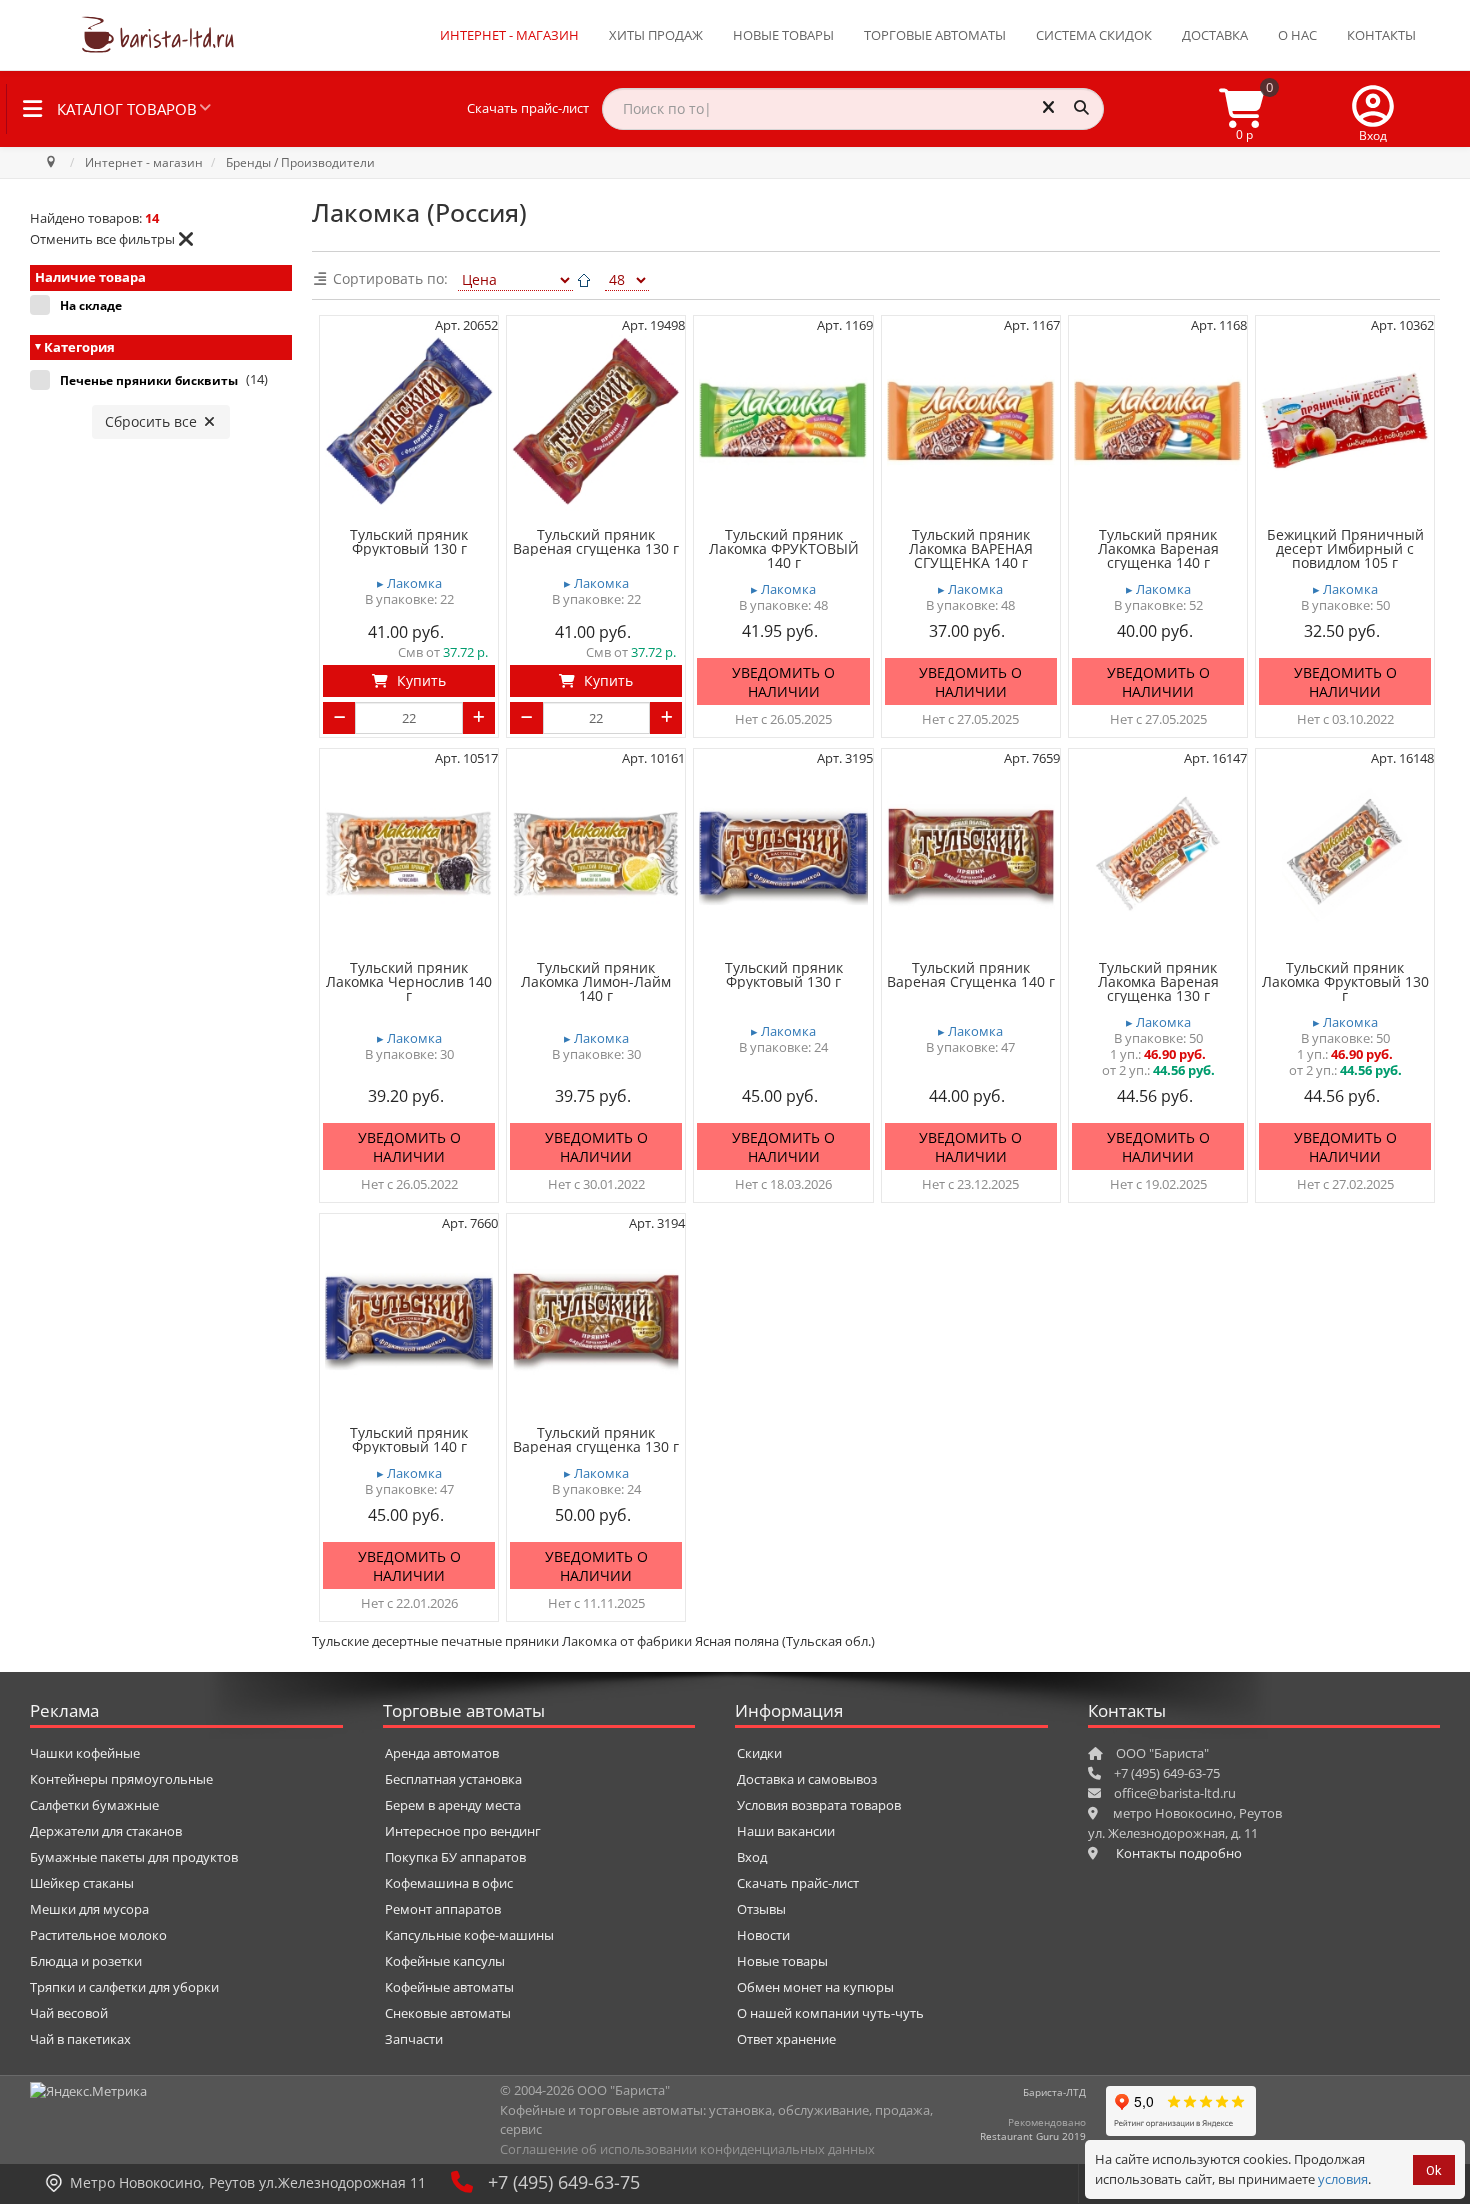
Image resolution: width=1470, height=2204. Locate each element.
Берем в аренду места (453, 1805)
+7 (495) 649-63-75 (564, 2182)
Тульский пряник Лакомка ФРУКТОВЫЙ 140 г (784, 549)
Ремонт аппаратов (443, 1909)
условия (1343, 2179)
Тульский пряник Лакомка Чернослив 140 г (409, 982)
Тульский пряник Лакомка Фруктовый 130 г (1345, 982)
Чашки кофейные (85, 1753)
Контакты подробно (1179, 1853)
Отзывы (761, 1909)
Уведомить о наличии (783, 682)
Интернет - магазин (509, 35)
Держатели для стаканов (106, 1831)
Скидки (759, 1753)
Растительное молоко (98, 1935)
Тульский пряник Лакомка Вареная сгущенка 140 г (1158, 549)
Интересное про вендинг (463, 1831)
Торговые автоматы (935, 35)
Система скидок (1094, 35)
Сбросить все (153, 421)
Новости (763, 1935)
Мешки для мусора (89, 1909)
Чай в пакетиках (80, 2039)
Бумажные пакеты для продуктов (134, 1857)
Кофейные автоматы (449, 1987)
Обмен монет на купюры (815, 1987)
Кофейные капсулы (445, 1961)
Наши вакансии (786, 1831)
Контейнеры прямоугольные (121, 1779)
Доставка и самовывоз (807, 1779)
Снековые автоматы (448, 2013)
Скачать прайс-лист (528, 108)
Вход (752, 1857)
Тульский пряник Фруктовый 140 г (409, 1440)
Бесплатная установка (453, 1779)
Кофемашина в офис (449, 1883)
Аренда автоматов (442, 1753)
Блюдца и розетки (86, 1961)
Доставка (1215, 35)
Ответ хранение (786, 2039)
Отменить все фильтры (102, 239)
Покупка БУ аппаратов (455, 1857)
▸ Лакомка (409, 583)
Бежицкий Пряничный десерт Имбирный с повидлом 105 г (1345, 549)
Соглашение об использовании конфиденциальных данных (687, 2149)
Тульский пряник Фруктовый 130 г (409, 542)
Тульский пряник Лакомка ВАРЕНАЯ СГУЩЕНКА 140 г (971, 549)
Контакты (1381, 35)
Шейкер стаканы (82, 1883)
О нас (1297, 35)
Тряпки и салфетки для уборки (124, 1987)
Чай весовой (69, 2013)
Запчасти (414, 2039)
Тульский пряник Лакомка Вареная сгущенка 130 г (1158, 982)
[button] (1373, 109)
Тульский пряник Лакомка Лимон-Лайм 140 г (596, 982)
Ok (1434, 2170)
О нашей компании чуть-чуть (830, 2013)
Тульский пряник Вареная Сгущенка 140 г (971, 975)
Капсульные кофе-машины (469, 1935)
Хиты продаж (656, 35)
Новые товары (783, 35)
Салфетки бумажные (94, 1805)
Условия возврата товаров (819, 1805)
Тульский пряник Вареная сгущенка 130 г (596, 542)
